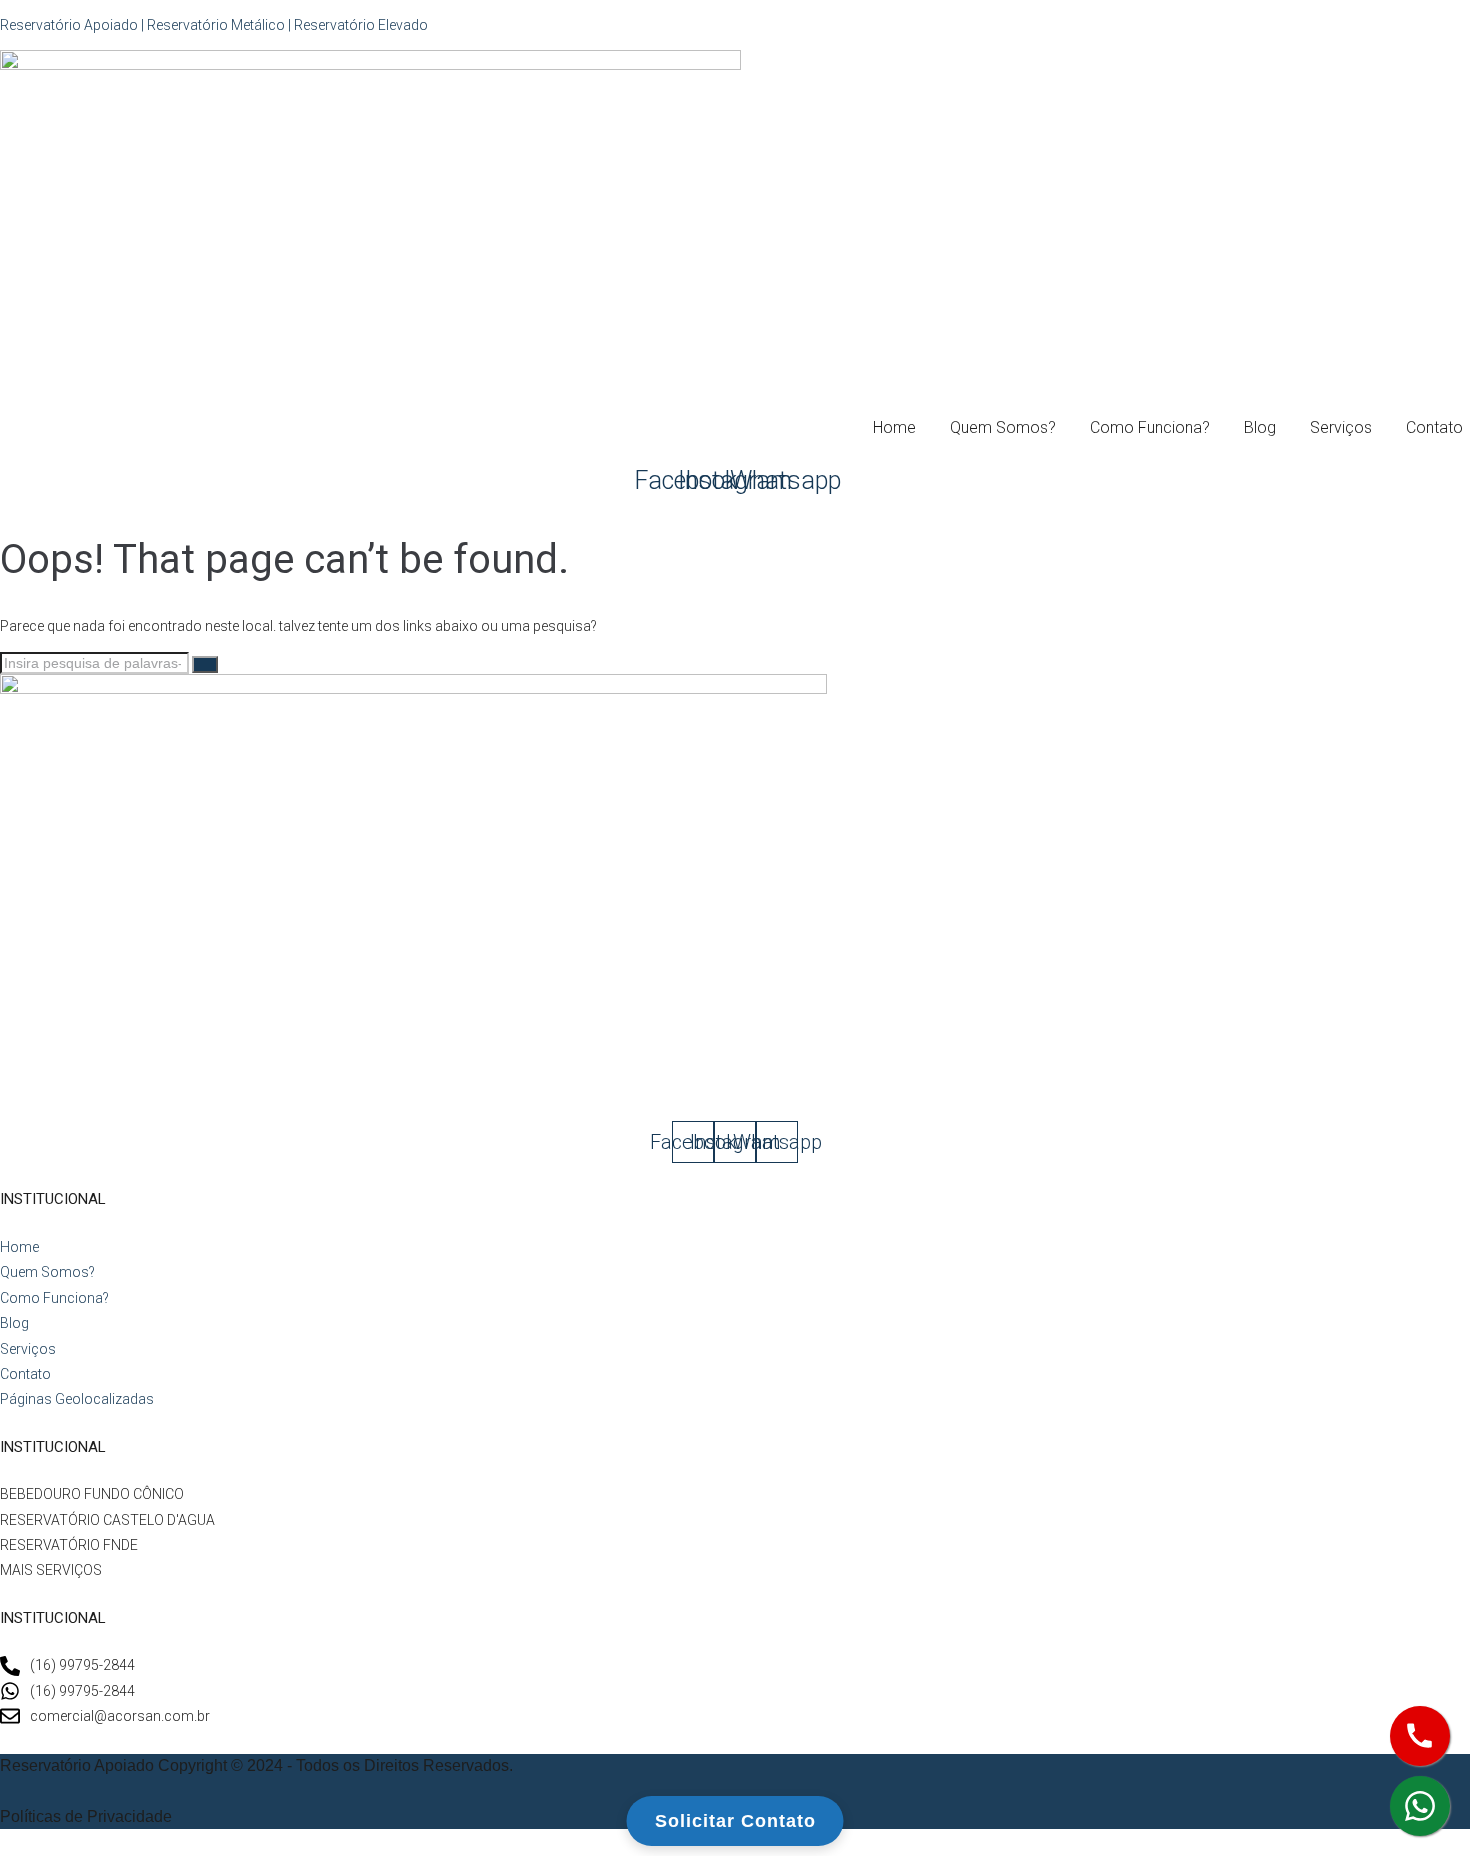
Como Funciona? (1150, 427)
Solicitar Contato (735, 1821)
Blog (1260, 427)
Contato (1434, 427)
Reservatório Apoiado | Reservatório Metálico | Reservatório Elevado (214, 25)
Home (894, 427)
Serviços (1341, 427)
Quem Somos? (1003, 427)
